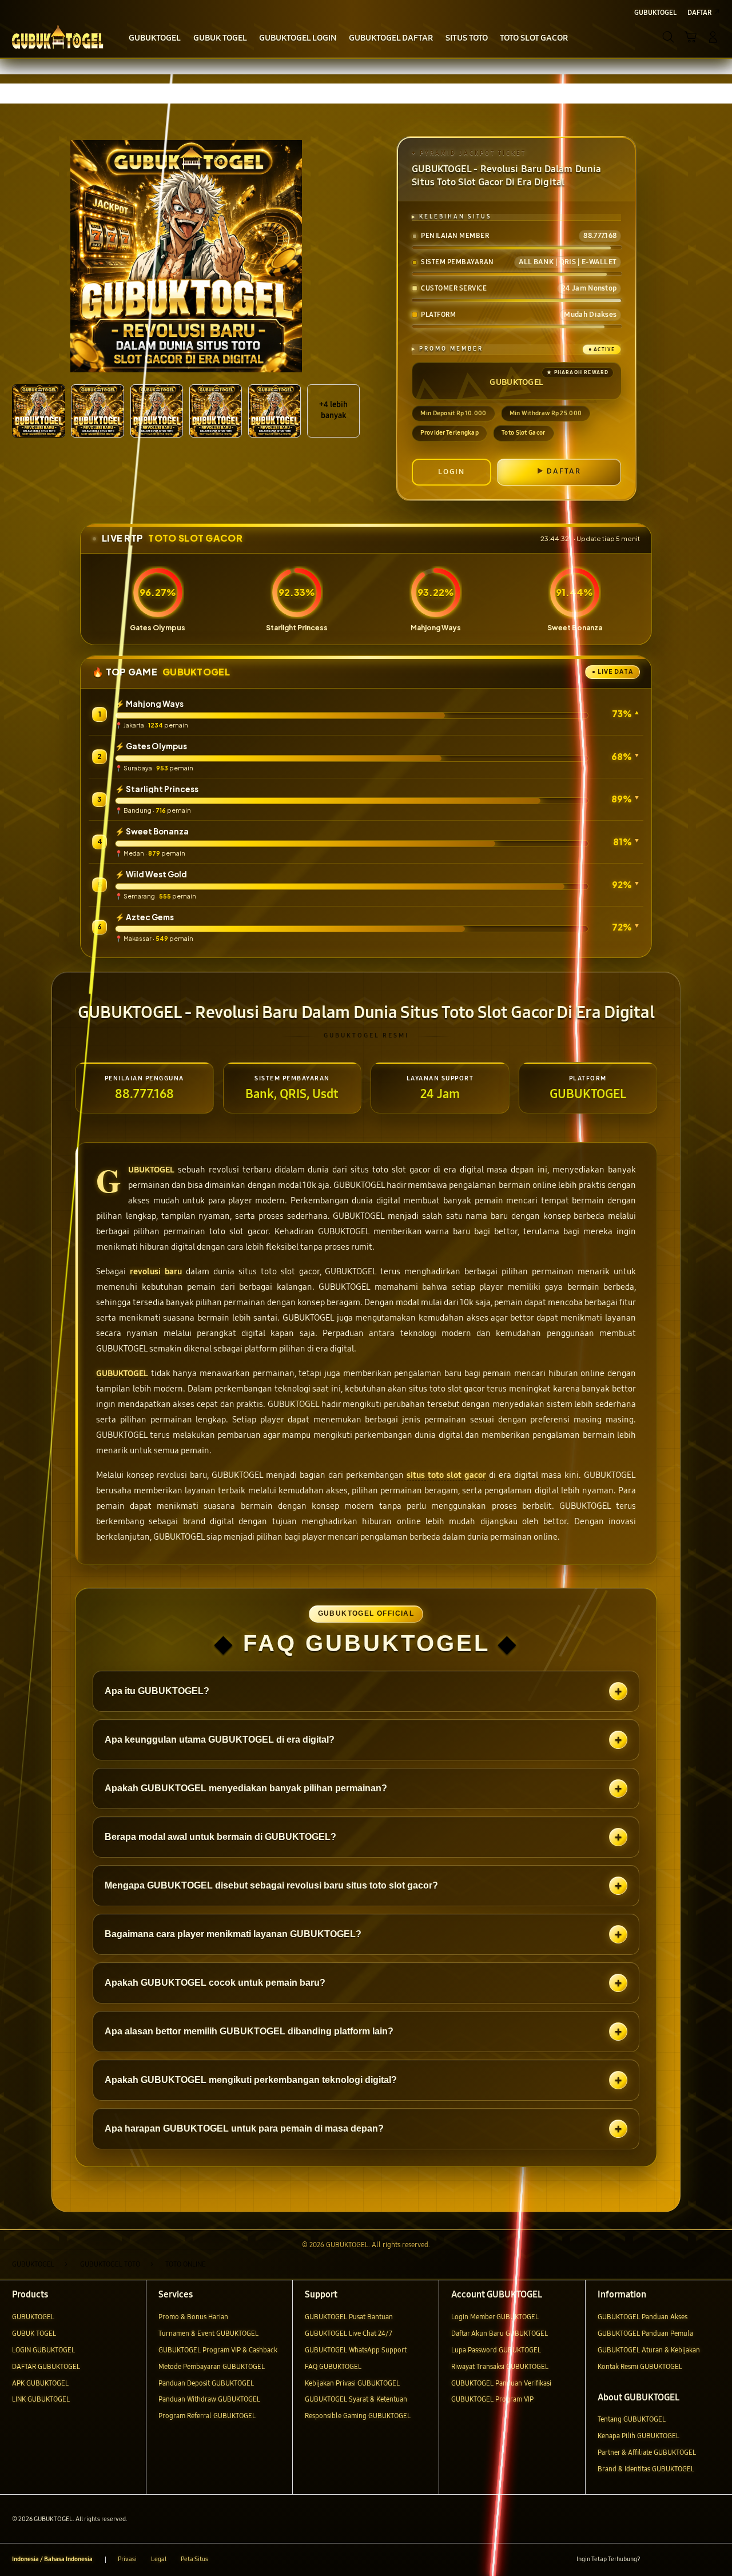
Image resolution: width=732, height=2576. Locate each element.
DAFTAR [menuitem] (699, 12)
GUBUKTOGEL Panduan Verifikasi (501, 2383)
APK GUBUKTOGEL (40, 2383)
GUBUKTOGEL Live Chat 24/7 (349, 2333)
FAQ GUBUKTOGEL (333, 2366)
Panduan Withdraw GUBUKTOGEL (209, 2399)
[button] (691, 37)
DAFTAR (564, 471)
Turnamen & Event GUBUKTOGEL (208, 2333)
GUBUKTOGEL (151, 1170)
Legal (159, 2559)
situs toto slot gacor (446, 1475)
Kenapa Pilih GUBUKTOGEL (638, 2436)
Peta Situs (194, 2559)
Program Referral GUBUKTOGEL (207, 2416)
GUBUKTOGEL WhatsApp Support (356, 2350)
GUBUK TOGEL (34, 2333)
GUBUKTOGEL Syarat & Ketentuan (356, 2399)
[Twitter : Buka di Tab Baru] (674, 2560)
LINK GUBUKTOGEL (41, 2399)
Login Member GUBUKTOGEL (495, 2317)
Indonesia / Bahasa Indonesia (52, 2559)
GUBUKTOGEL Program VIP (492, 2399)
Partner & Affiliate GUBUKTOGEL (647, 2452)
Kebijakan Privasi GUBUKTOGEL (352, 2383)
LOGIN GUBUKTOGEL (43, 2350)
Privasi (127, 2559)
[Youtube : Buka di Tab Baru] (713, 2560)
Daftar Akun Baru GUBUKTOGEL (500, 2333)
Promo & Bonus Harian (193, 2317)
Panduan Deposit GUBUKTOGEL (206, 2383)
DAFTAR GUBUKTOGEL (46, 2366)
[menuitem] (155, 38)
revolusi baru (156, 1271)
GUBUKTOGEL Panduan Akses (643, 2317)
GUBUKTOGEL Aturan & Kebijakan (649, 2350)
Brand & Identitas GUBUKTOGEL (646, 2469)
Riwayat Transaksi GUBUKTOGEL (500, 2366)
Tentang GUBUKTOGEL (632, 2419)
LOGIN (451, 472)
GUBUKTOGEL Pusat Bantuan (349, 2317)
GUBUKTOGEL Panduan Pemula (645, 2333)
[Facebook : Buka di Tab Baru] (654, 2560)
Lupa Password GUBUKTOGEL (496, 2350)
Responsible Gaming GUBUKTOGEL (358, 2416)
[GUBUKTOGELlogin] (57, 37)
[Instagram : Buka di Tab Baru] (694, 2560)
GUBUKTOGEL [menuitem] (655, 12)
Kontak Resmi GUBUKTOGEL (640, 2366)
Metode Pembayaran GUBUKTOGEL (212, 2366)
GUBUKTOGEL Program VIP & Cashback (218, 2350)
